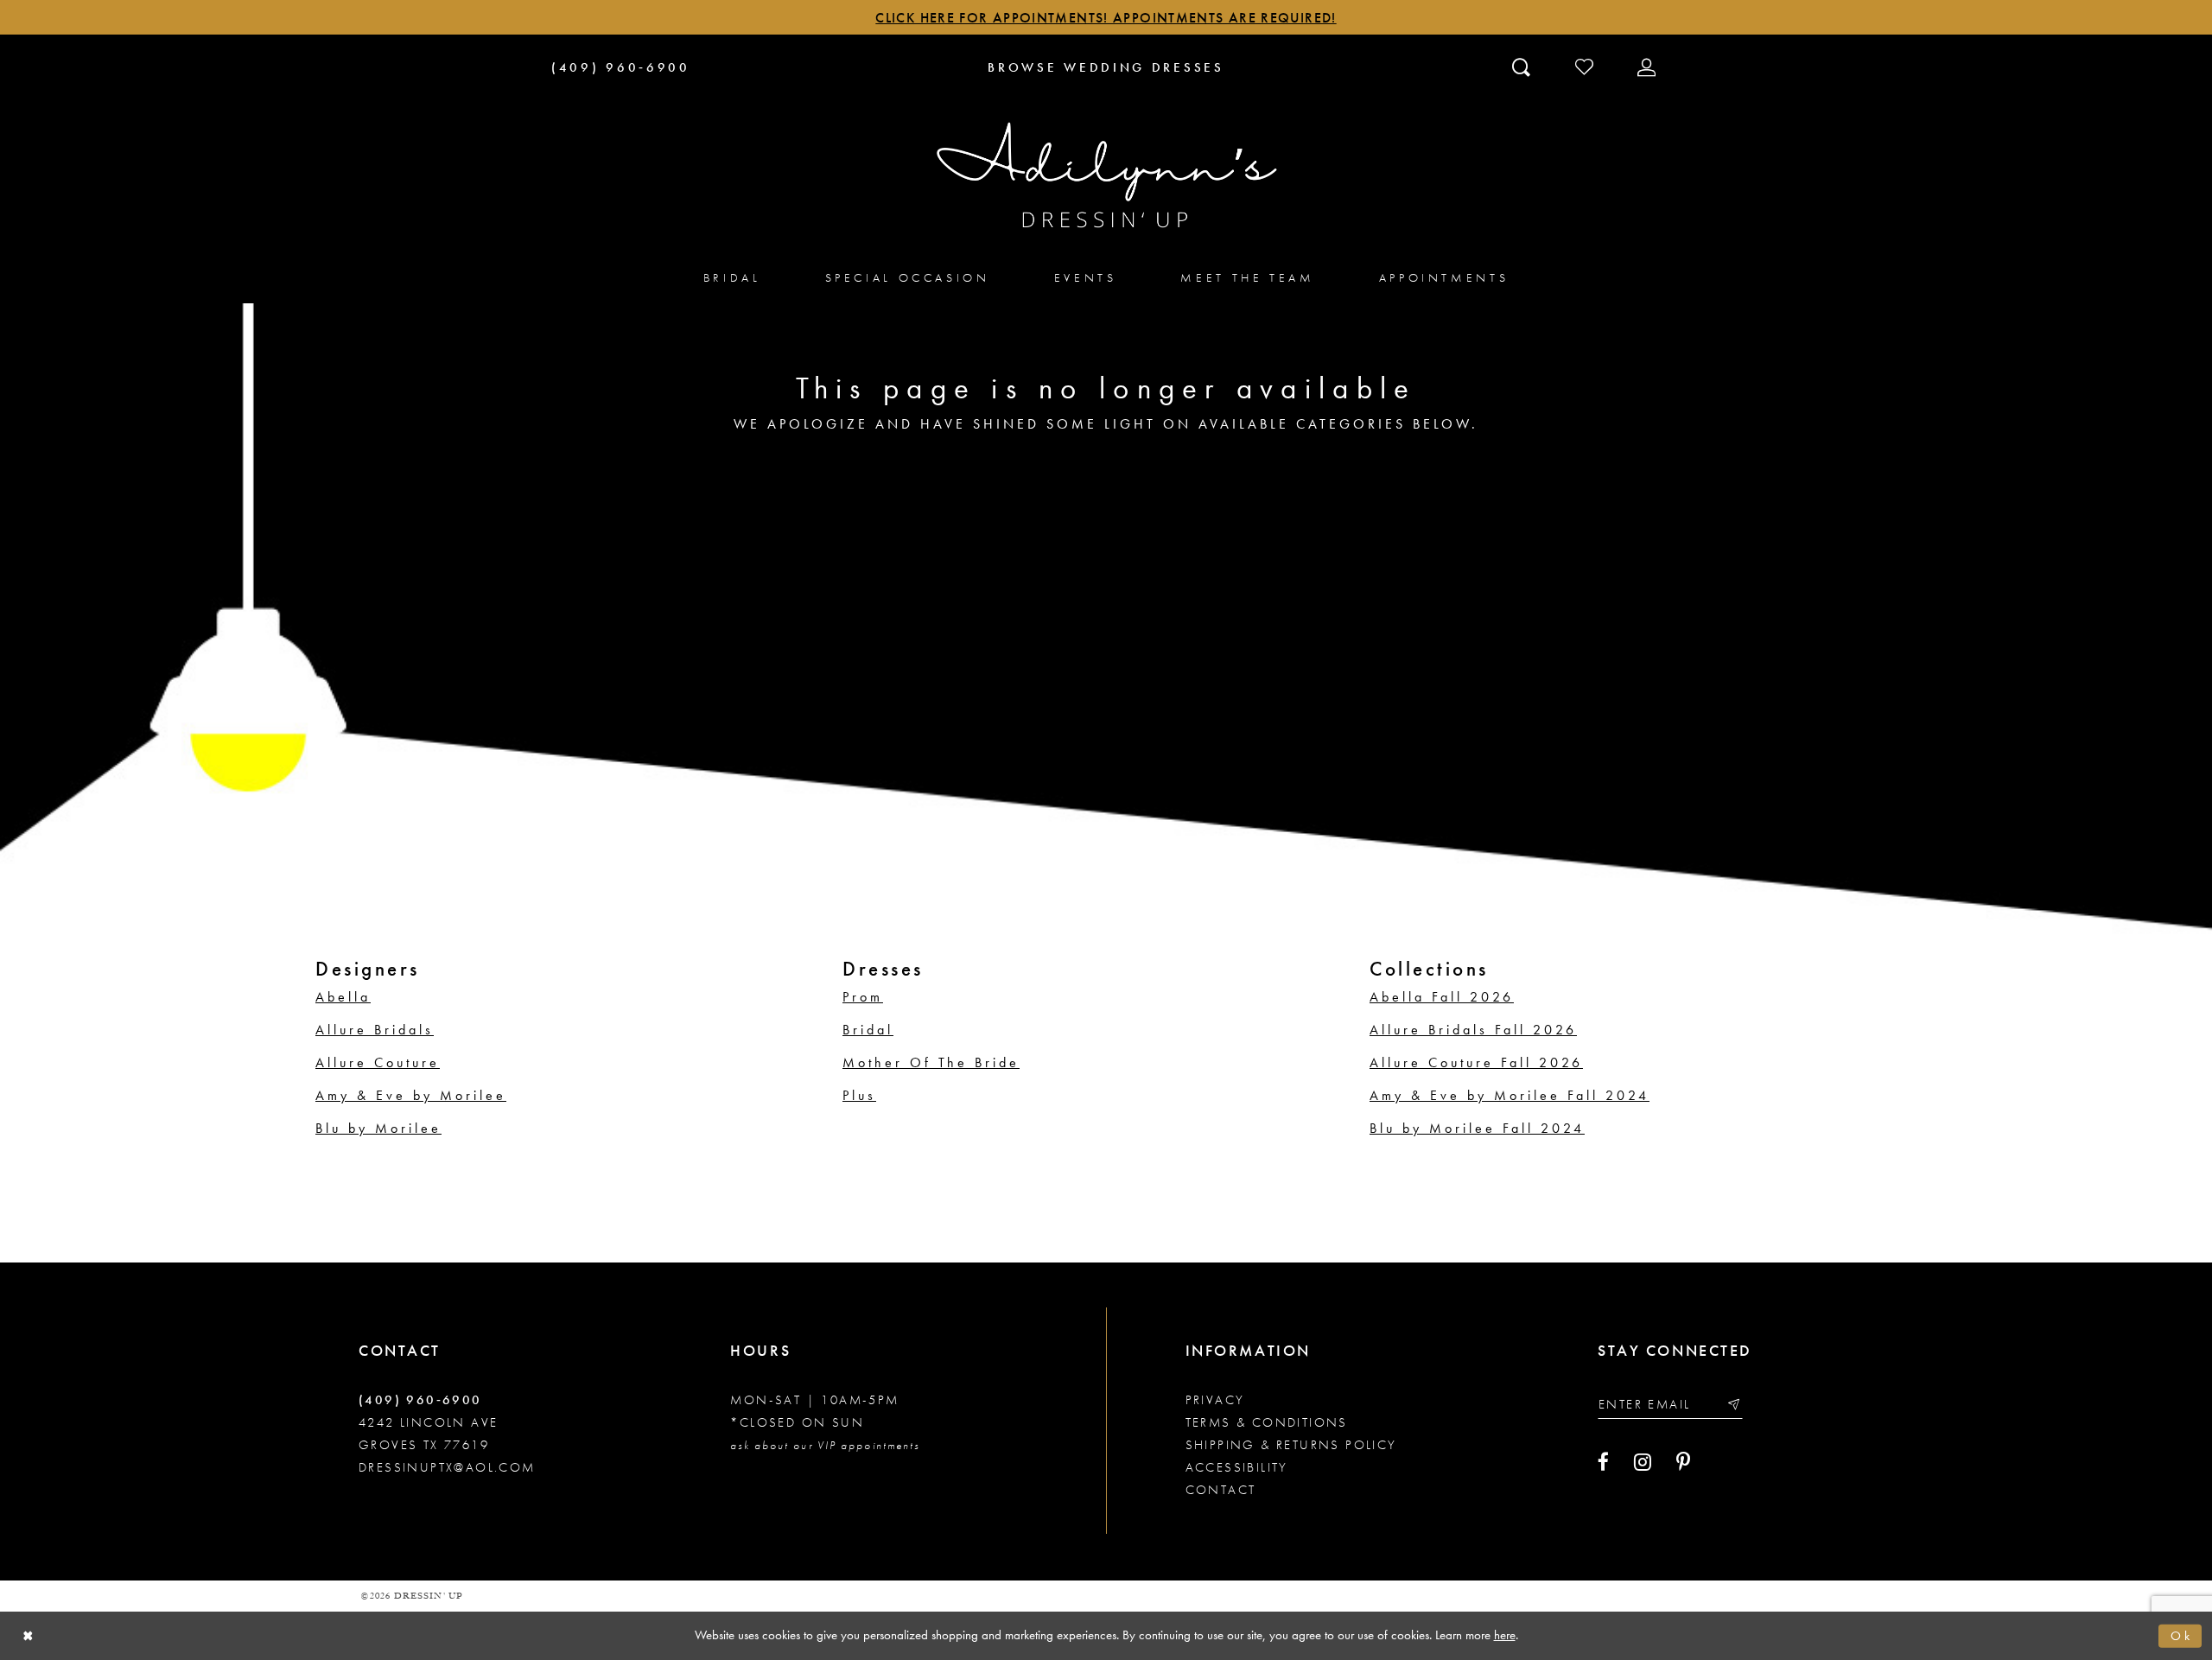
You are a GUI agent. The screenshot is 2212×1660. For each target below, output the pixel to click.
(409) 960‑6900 (420, 1400)
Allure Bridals (375, 1030)
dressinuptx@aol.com (447, 1467)
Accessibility (1237, 1467)
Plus (859, 1095)
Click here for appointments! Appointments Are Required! (1106, 18)
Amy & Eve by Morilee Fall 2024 (1510, 1095)
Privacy (1215, 1400)
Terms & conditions (1267, 1422)
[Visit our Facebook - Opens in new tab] (1603, 1462)
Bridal (868, 1030)
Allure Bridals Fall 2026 (1473, 1030)
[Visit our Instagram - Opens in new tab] (1643, 1462)
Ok (2182, 1635)
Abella (343, 997)
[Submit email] (1733, 1404)
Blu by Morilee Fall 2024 (1477, 1128)
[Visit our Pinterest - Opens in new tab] (1683, 1462)
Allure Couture (378, 1062)
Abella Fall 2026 (1442, 997)
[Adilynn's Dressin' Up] (1106, 175)
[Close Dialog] (28, 1635)
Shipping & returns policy (1291, 1445)
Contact (1221, 1490)
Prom (863, 997)
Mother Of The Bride (931, 1062)
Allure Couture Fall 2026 (1476, 1062)
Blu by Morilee (378, 1128)
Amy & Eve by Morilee (411, 1095)
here (1505, 1635)
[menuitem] (732, 277)
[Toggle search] (1523, 67)
